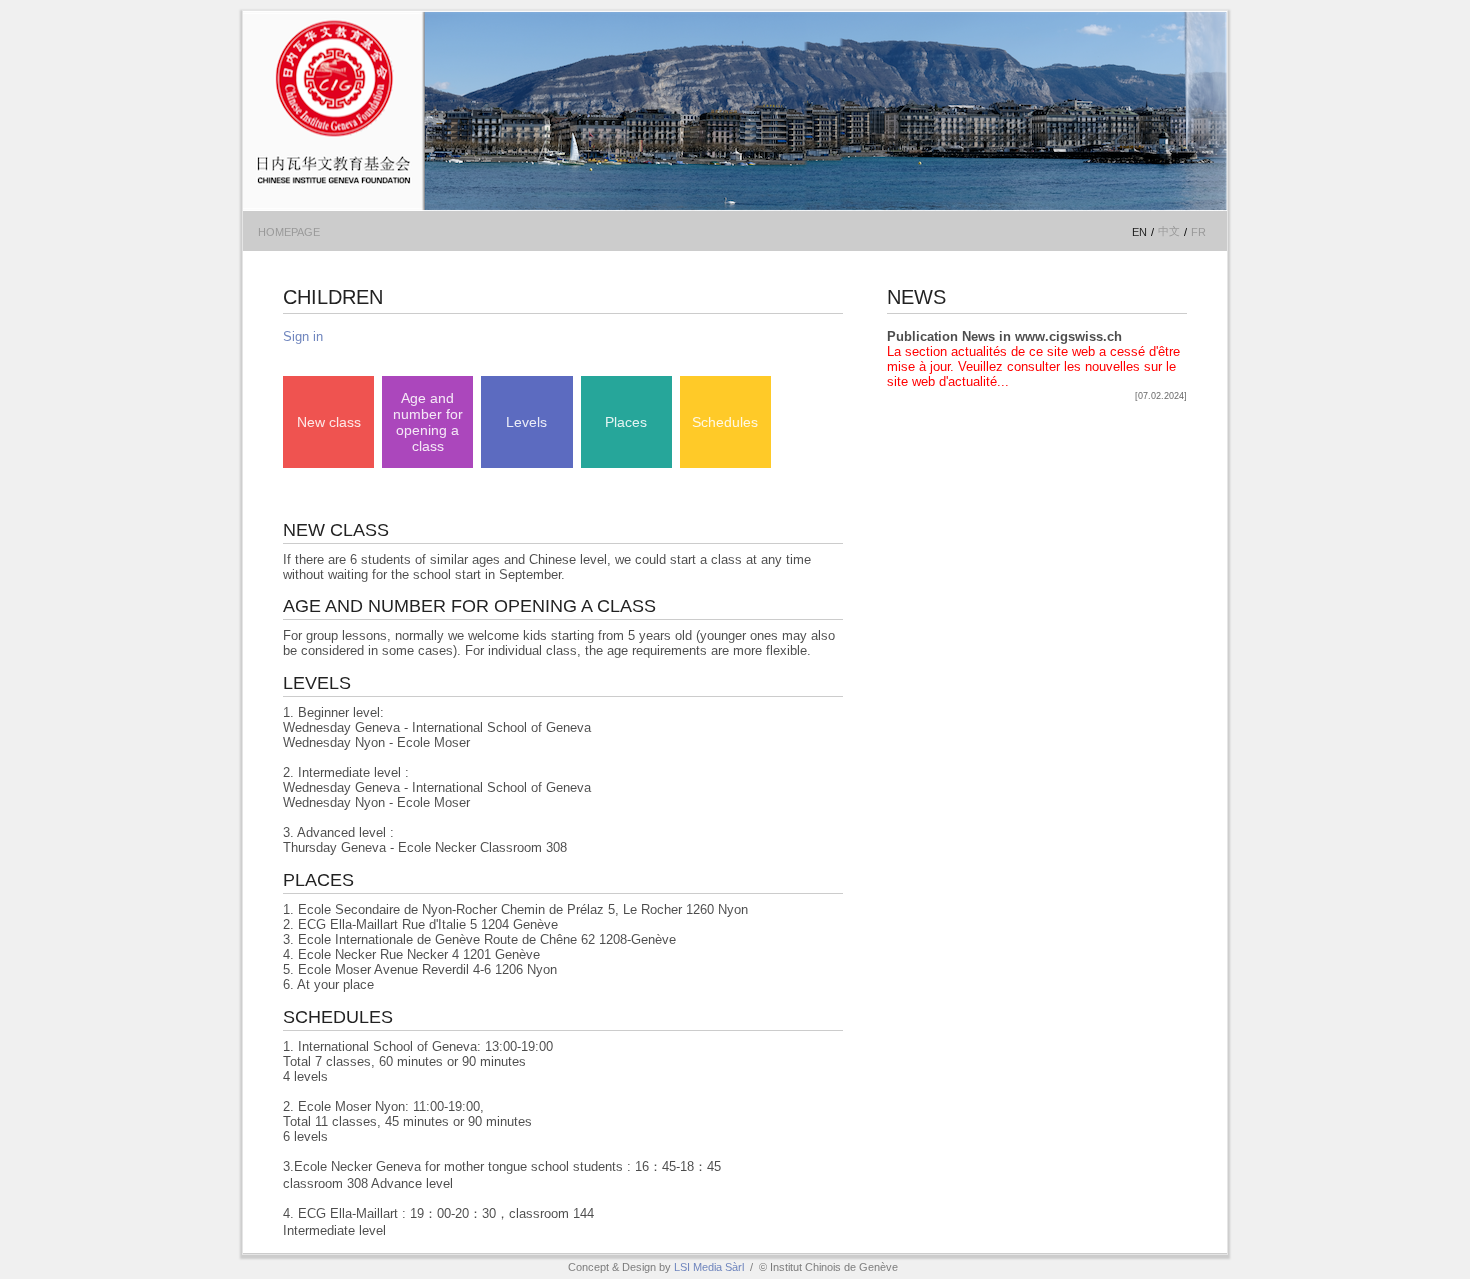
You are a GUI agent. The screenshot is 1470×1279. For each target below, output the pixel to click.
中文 (1169, 231)
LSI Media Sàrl (709, 1267)
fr (1198, 232)
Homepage (289, 232)
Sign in (303, 336)
